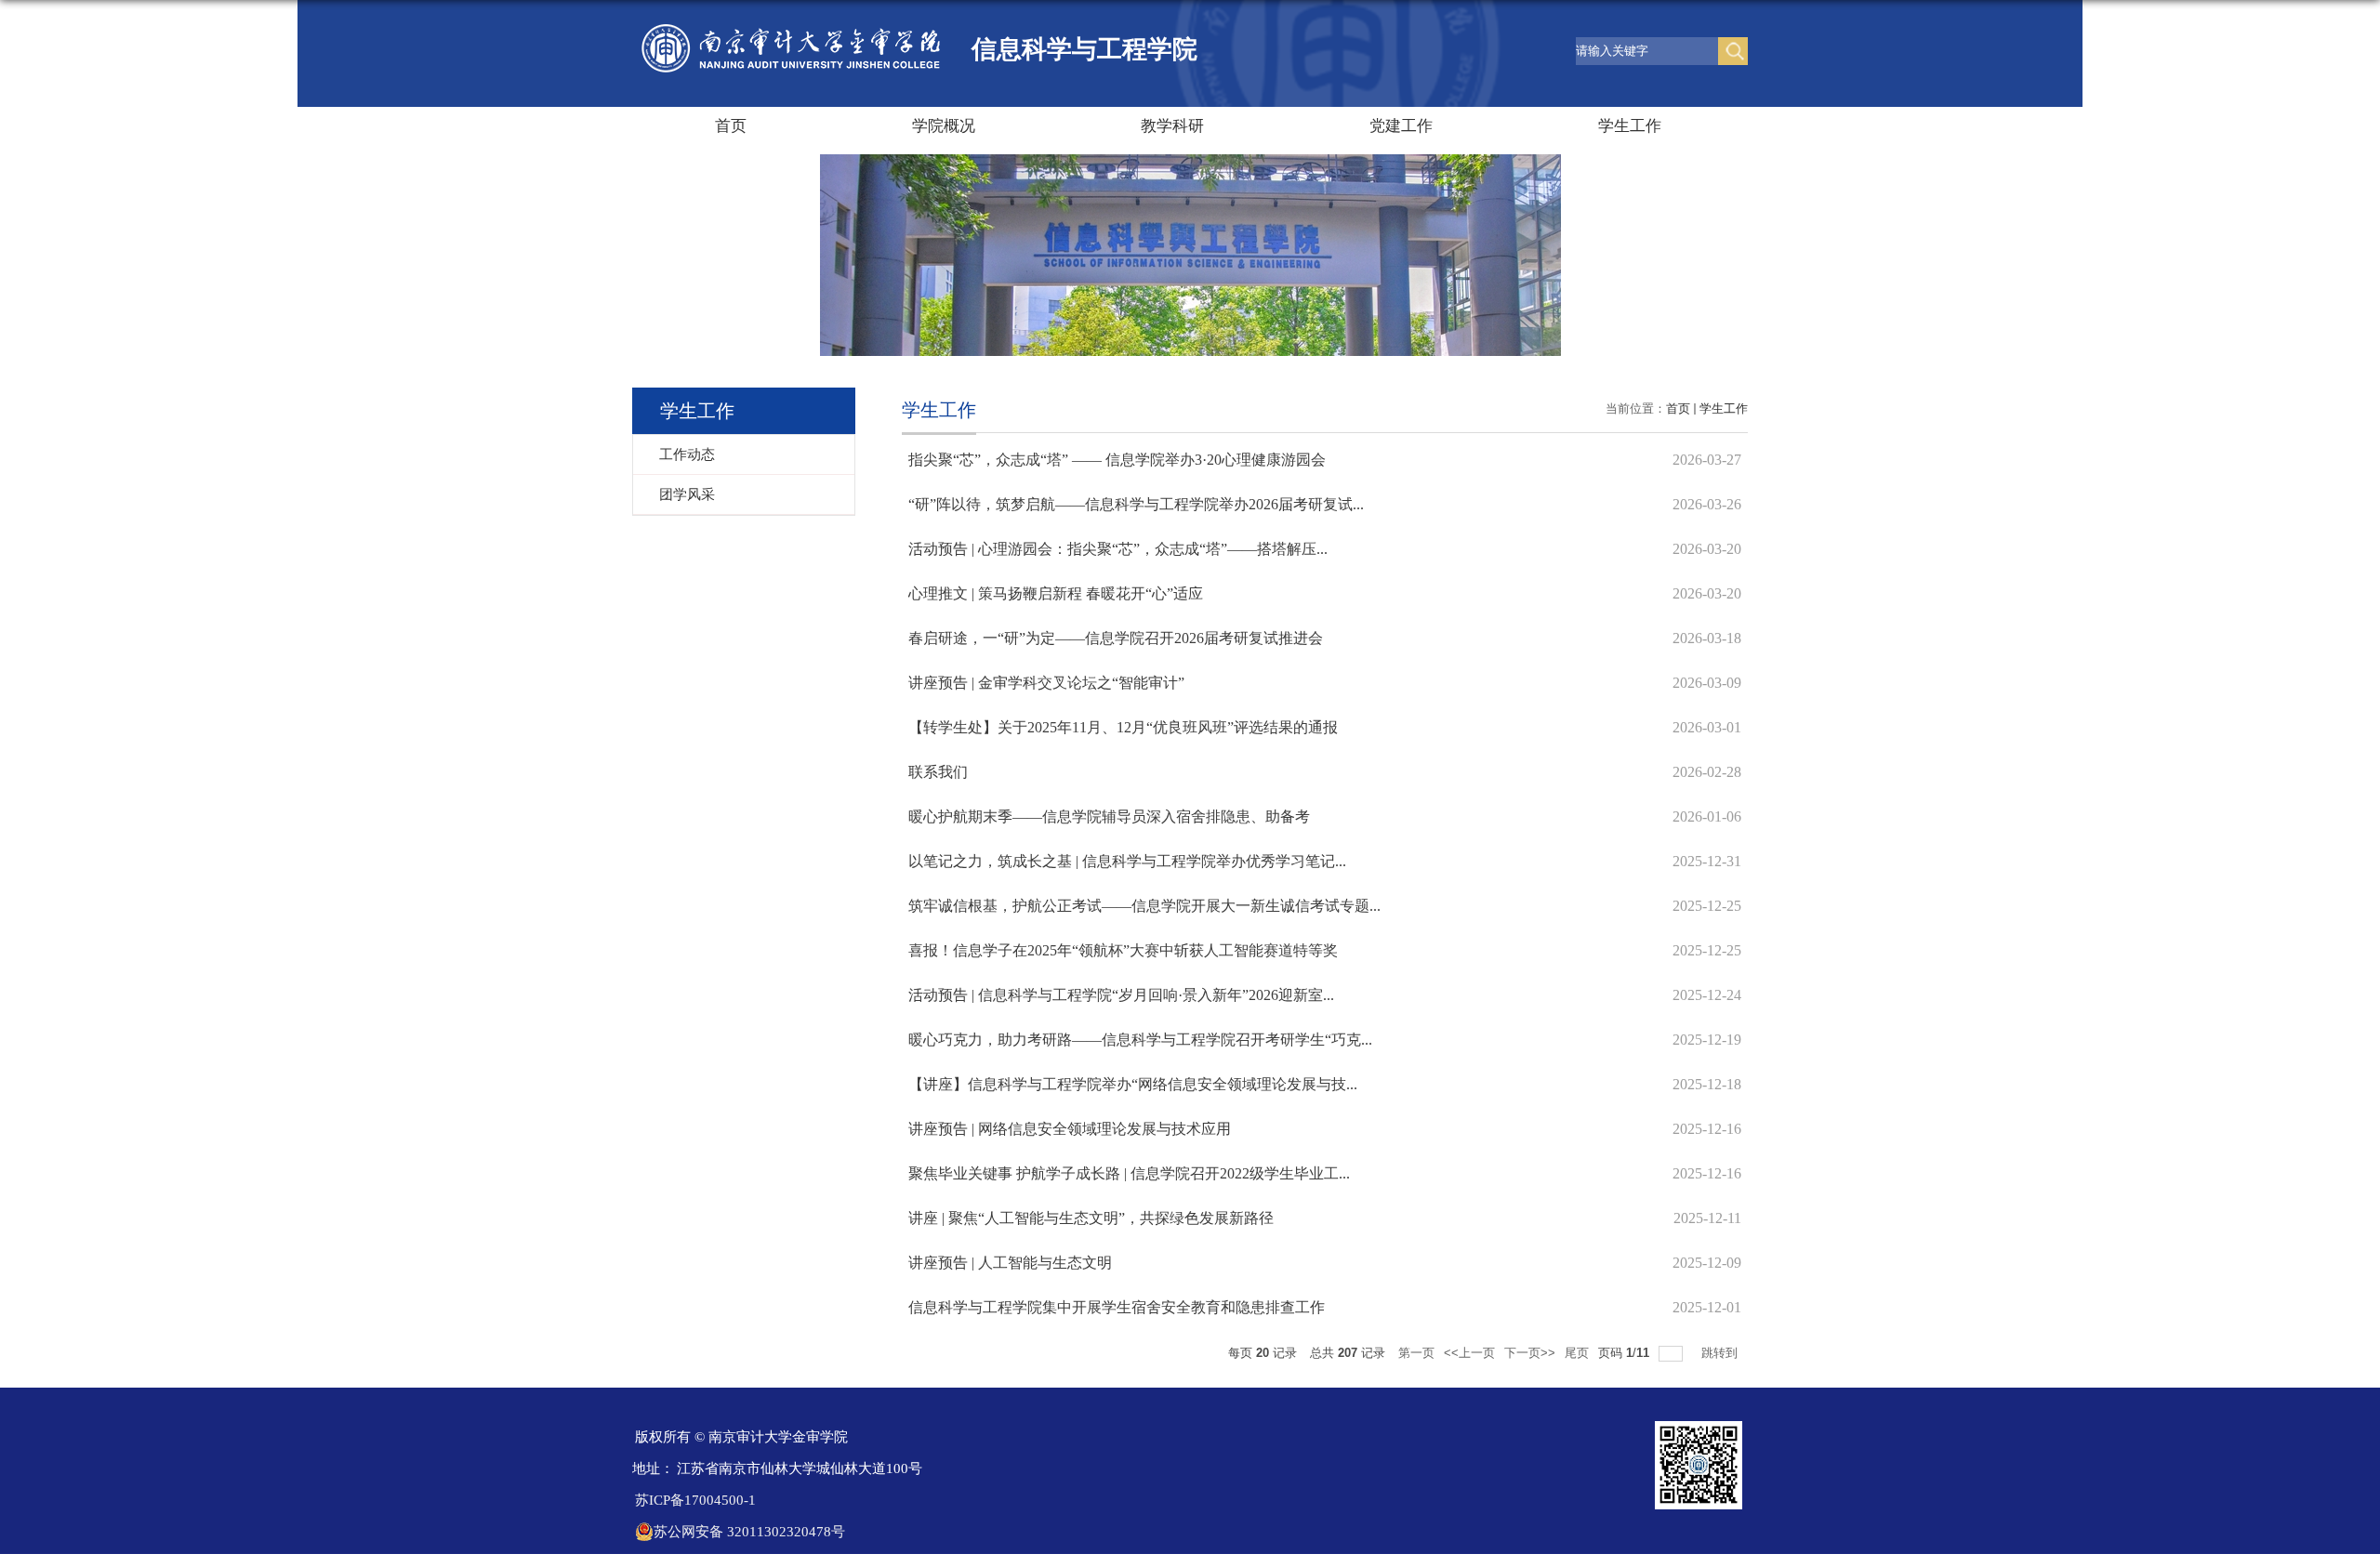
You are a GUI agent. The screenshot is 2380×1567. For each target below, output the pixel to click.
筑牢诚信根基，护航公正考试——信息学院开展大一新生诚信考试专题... (1144, 906)
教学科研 (1172, 126)
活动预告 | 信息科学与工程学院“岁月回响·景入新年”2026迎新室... (1121, 995)
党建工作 (1401, 126)
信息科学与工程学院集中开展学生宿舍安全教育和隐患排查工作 (1117, 1307)
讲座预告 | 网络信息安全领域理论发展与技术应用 (1070, 1129)
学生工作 (1630, 126)
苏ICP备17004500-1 (695, 1500)
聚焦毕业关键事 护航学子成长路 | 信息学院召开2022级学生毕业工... (1129, 1173)
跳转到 (1721, 1353)
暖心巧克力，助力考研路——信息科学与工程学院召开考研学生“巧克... (1140, 1040)
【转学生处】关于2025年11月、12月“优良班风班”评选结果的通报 (1123, 727)
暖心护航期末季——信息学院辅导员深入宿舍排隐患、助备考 (1109, 816)
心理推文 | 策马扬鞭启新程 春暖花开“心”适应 (1056, 593)
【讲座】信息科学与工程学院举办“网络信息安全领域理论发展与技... (1133, 1084)
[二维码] (1699, 1427)
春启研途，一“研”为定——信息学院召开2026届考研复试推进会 (1116, 638)
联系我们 (938, 772)
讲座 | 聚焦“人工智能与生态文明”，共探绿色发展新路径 (1091, 1218)
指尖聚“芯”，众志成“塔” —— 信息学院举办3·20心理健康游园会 (1117, 460)
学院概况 (944, 126)
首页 (731, 126)
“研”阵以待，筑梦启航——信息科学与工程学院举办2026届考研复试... (1136, 504)
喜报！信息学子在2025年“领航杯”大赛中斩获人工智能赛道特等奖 (1123, 950)
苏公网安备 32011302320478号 (749, 1532)
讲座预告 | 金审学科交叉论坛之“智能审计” (1046, 683)
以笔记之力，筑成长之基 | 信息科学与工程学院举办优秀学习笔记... (1127, 861)
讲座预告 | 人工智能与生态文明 (1010, 1263)
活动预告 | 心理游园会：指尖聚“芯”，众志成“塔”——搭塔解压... (1118, 549)
